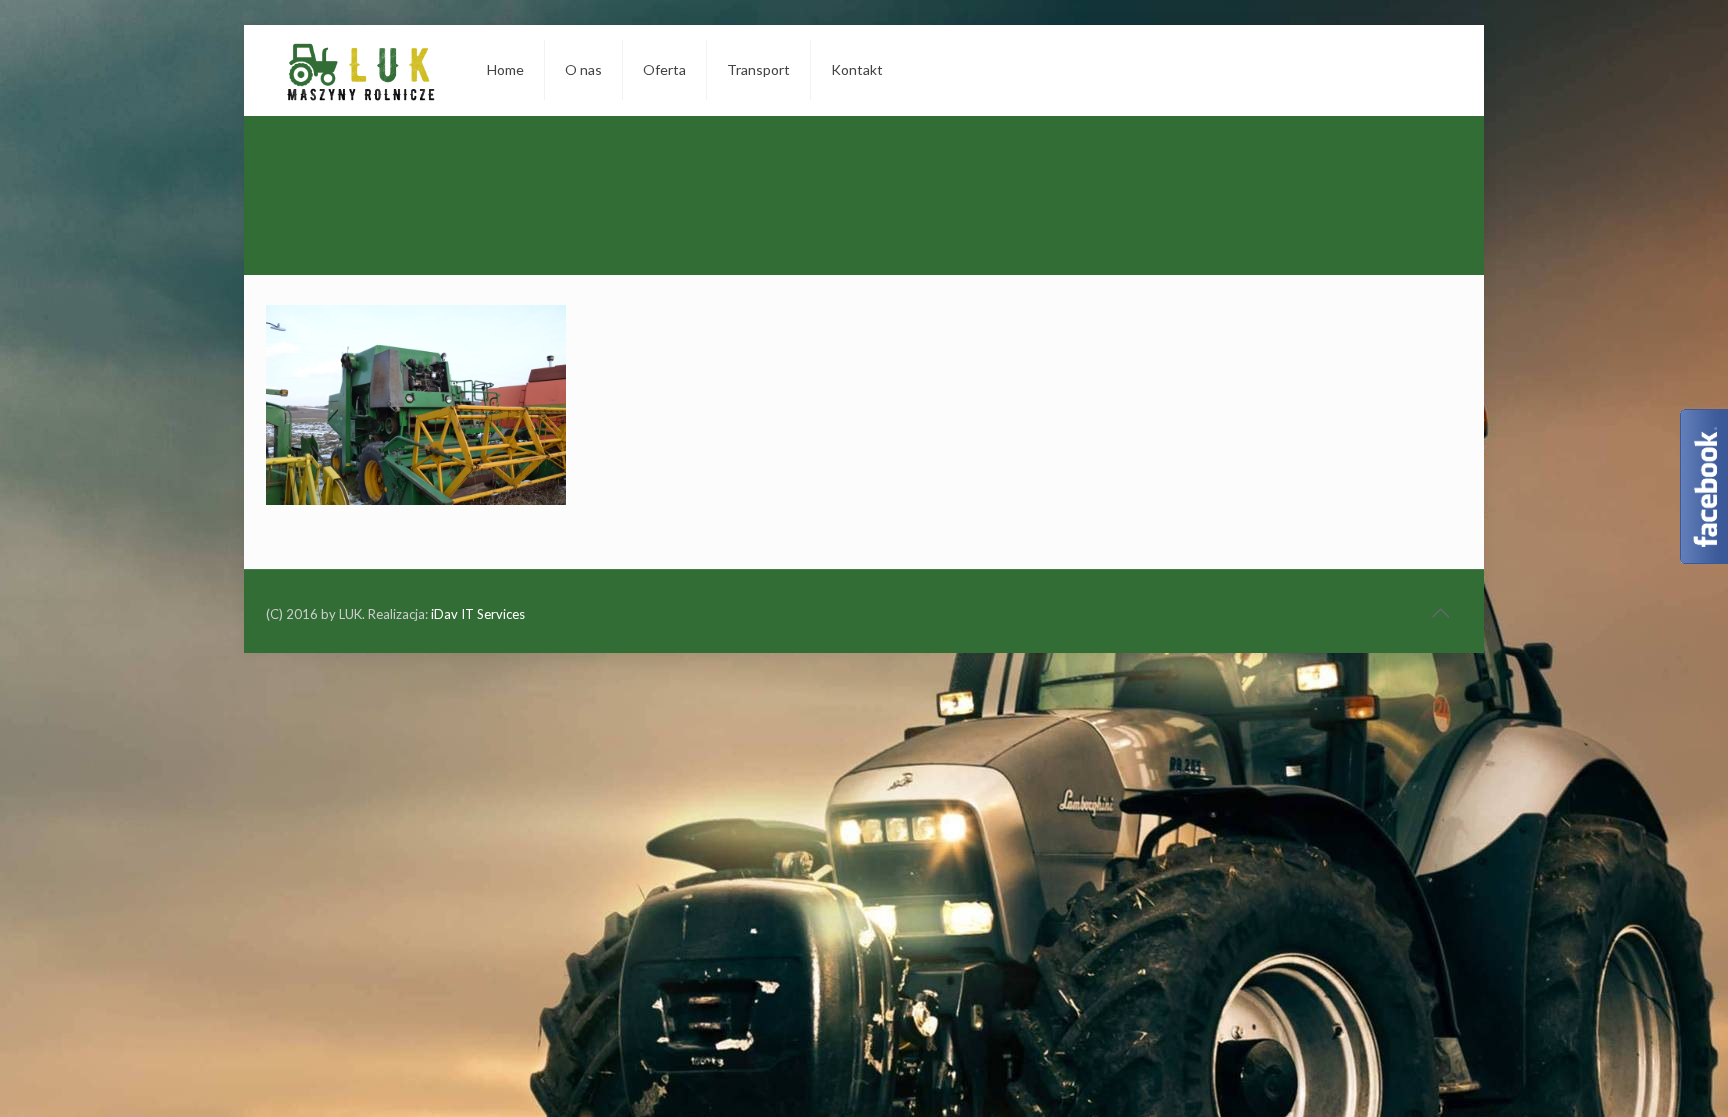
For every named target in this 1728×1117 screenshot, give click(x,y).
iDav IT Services (478, 614)
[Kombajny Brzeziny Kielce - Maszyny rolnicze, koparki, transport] (361, 70)
